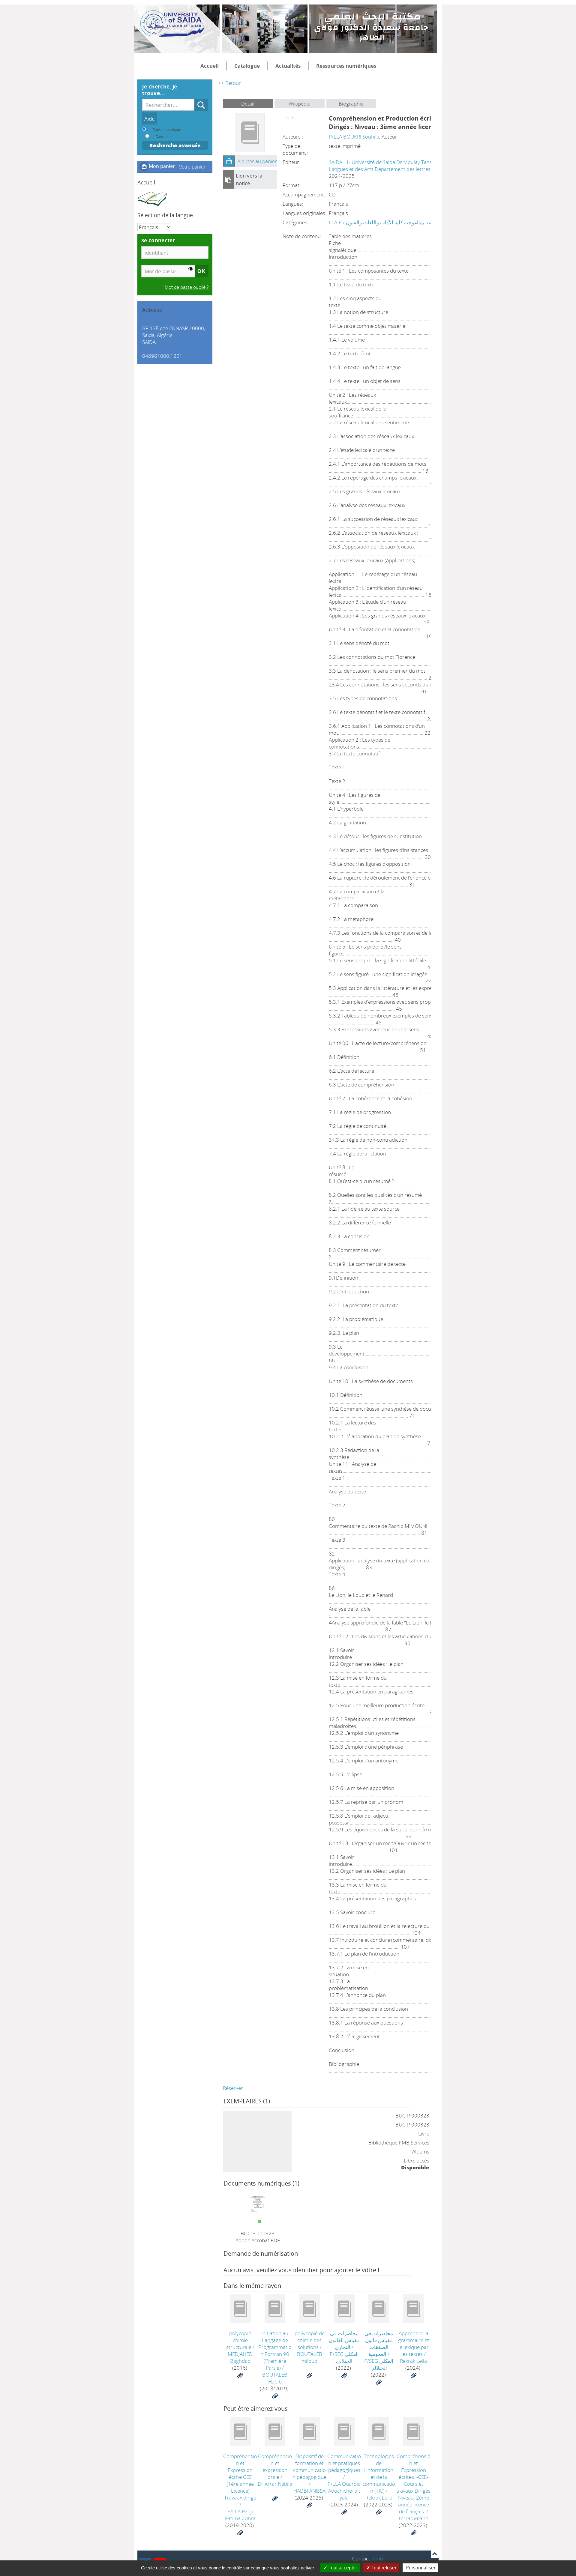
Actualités (288, 66)
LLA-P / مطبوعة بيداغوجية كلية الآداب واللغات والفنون (385, 222)
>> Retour (229, 83)
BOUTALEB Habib (275, 2378)
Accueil (210, 66)
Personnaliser (420, 2568)
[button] (229, 161)
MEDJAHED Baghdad (240, 2357)
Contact (361, 2558)
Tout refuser (383, 2568)
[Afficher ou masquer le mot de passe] (191, 269)
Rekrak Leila (413, 2361)
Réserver (233, 2088)
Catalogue (247, 66)
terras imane (414, 2518)
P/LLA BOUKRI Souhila (354, 137)
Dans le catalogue (167, 130)
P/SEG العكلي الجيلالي (344, 2357)
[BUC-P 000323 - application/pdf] (258, 2207)
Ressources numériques (346, 66)
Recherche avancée (175, 145)
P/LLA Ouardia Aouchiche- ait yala (344, 2491)
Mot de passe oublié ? (187, 287)
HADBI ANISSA (309, 2491)
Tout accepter (342, 2568)
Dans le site (165, 136)
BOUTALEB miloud (310, 2357)
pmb (378, 2558)
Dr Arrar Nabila (275, 2484)
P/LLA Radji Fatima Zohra (240, 2515)
